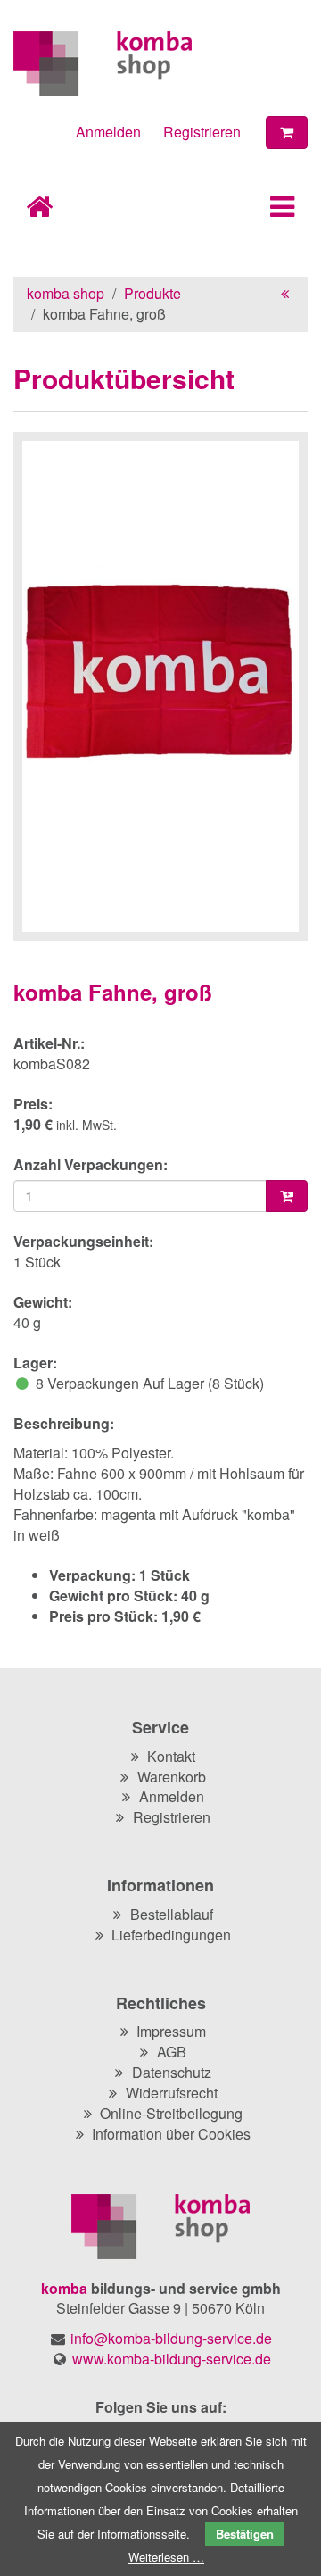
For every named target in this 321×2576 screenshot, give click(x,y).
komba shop (66, 293)
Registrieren (202, 132)
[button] (272, 211)
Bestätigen (245, 2534)
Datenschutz (172, 2072)
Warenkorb (172, 1777)
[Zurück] (285, 293)
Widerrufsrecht (172, 2093)
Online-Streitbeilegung (171, 2113)
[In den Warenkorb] (287, 1197)
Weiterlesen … (166, 2557)
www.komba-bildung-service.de (172, 2359)
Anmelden (108, 132)
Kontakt (171, 1756)
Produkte (152, 293)
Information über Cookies (171, 2134)
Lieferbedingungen (171, 1935)
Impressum (171, 2031)
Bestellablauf (172, 1914)
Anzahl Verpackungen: (91, 1165)
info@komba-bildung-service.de (171, 2338)
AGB (172, 2052)
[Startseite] (160, 64)
